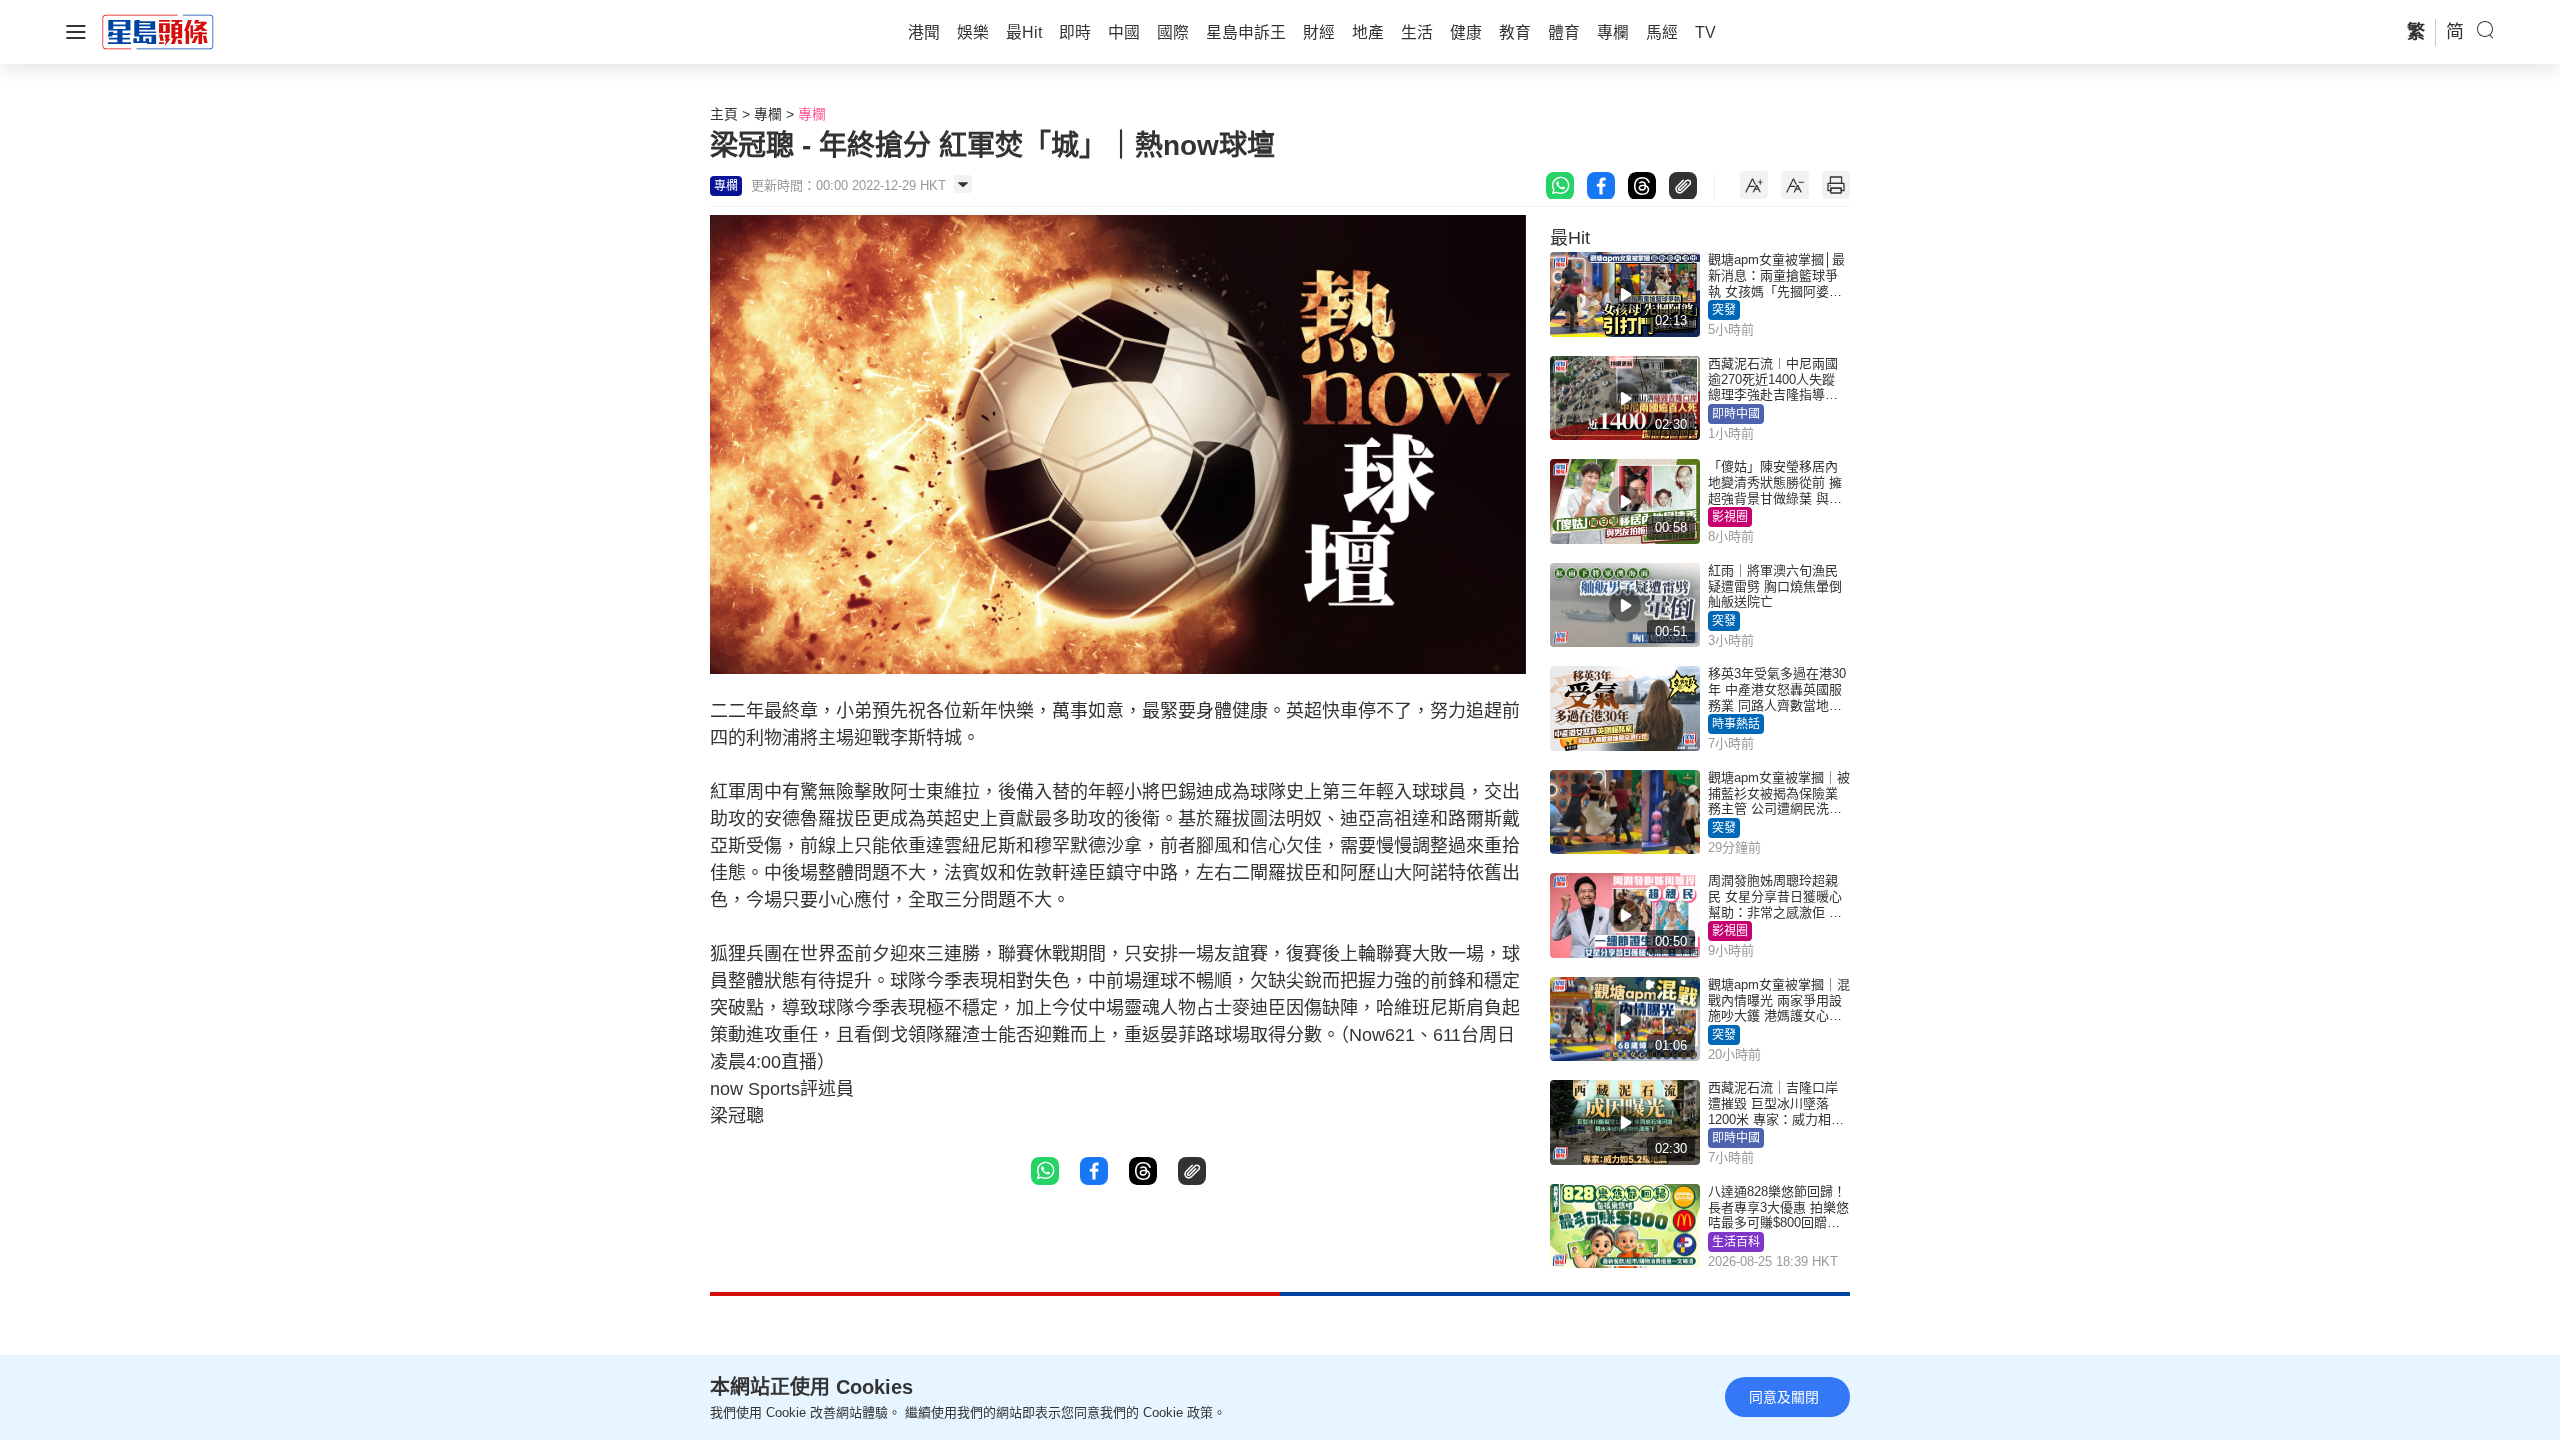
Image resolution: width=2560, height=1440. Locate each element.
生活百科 (1736, 1242)
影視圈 (1730, 517)
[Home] (158, 31)
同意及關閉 (1784, 1397)
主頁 (724, 114)
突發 (1724, 310)
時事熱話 (1736, 724)
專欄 (768, 114)
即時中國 (1736, 414)
